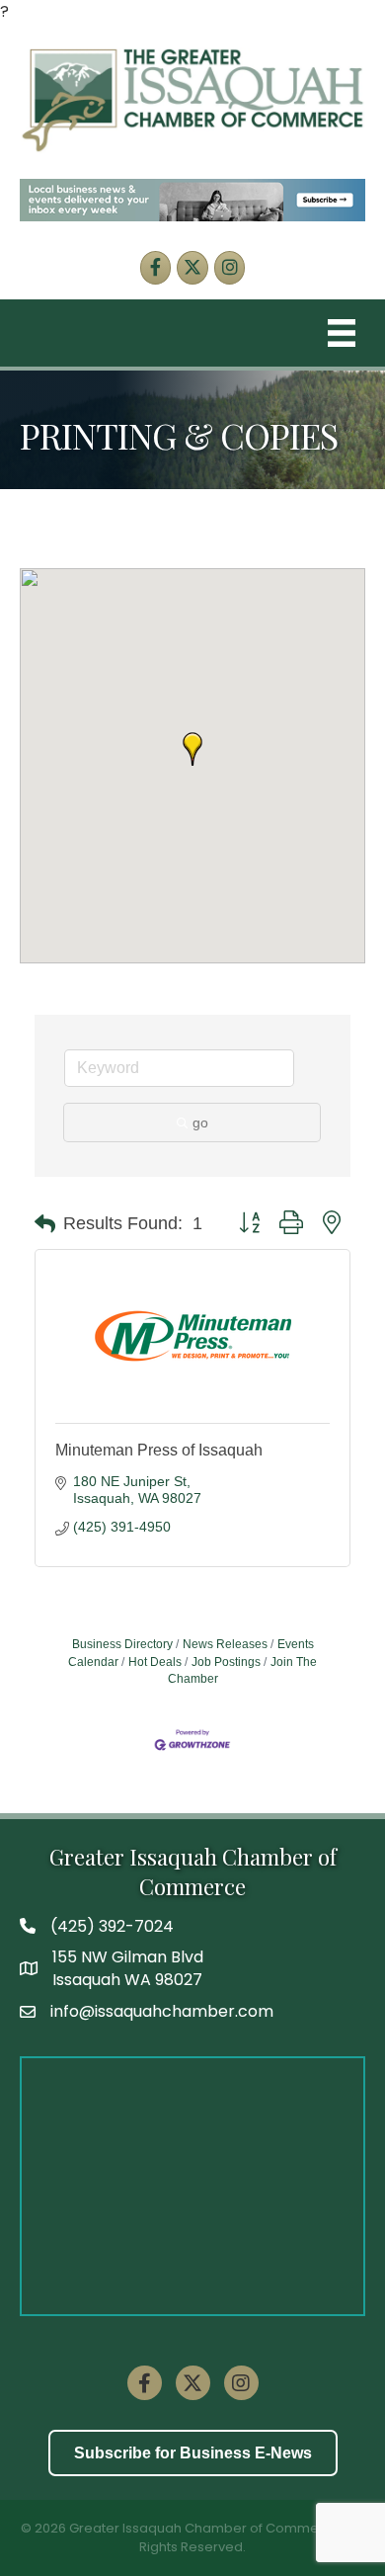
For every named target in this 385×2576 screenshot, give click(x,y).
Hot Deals (155, 1662)
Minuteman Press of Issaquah (159, 1450)
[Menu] (342, 333)
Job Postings (226, 1662)
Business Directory (122, 1644)
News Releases (225, 1644)
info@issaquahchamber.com (162, 2011)
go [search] (200, 1122)
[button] (192, 749)
